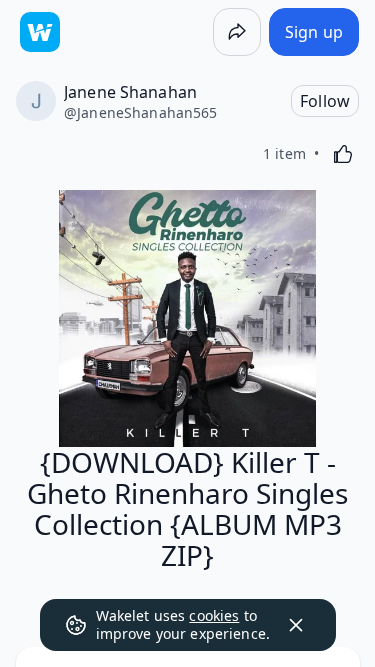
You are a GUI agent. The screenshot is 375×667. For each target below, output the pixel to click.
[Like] (343, 154)
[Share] (237, 32)
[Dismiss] (296, 625)
